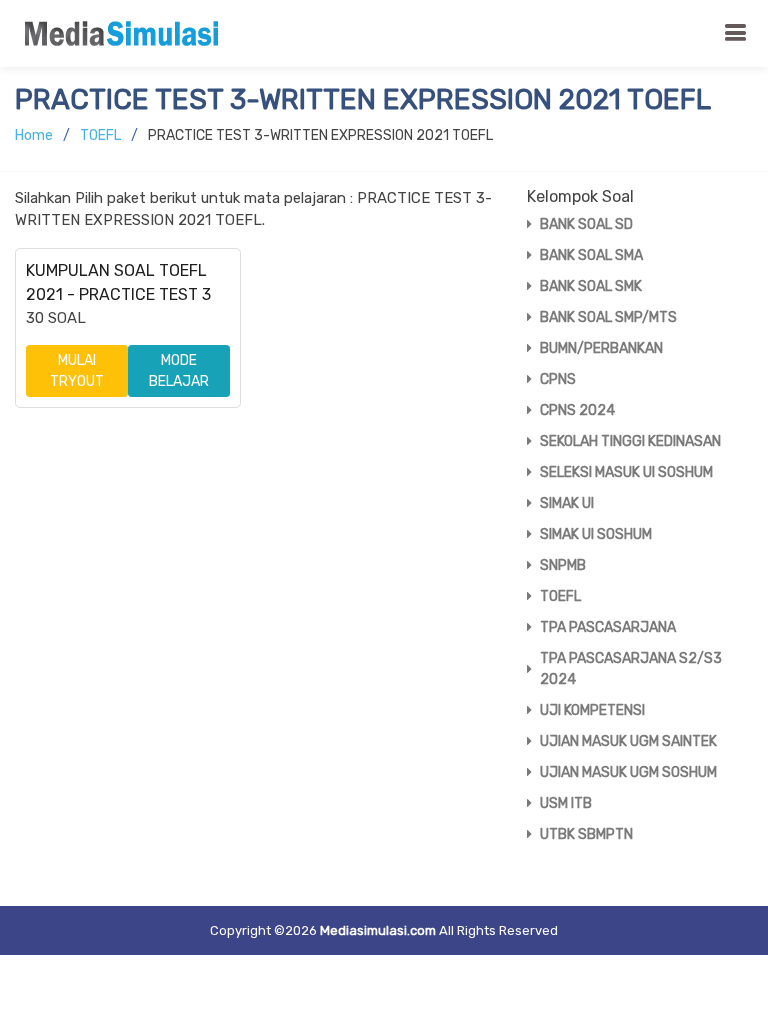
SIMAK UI (567, 503)
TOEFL (100, 135)
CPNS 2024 (577, 410)
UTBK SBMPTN (586, 834)
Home (34, 135)
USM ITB (566, 803)
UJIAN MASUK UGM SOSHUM (628, 772)
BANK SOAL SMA (591, 255)
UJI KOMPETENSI (592, 710)
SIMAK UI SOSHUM (596, 534)
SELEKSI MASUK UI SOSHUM (626, 472)
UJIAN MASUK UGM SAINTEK (628, 741)
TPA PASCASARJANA (608, 627)
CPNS (558, 379)
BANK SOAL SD (586, 224)
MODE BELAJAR (179, 371)
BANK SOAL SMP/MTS (608, 317)
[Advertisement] (256, 579)
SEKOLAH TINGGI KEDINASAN (630, 441)
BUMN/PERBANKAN (601, 348)
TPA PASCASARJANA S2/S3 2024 (631, 669)
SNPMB (563, 565)
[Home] (127, 33)
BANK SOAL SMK (591, 286)
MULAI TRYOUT (77, 371)
